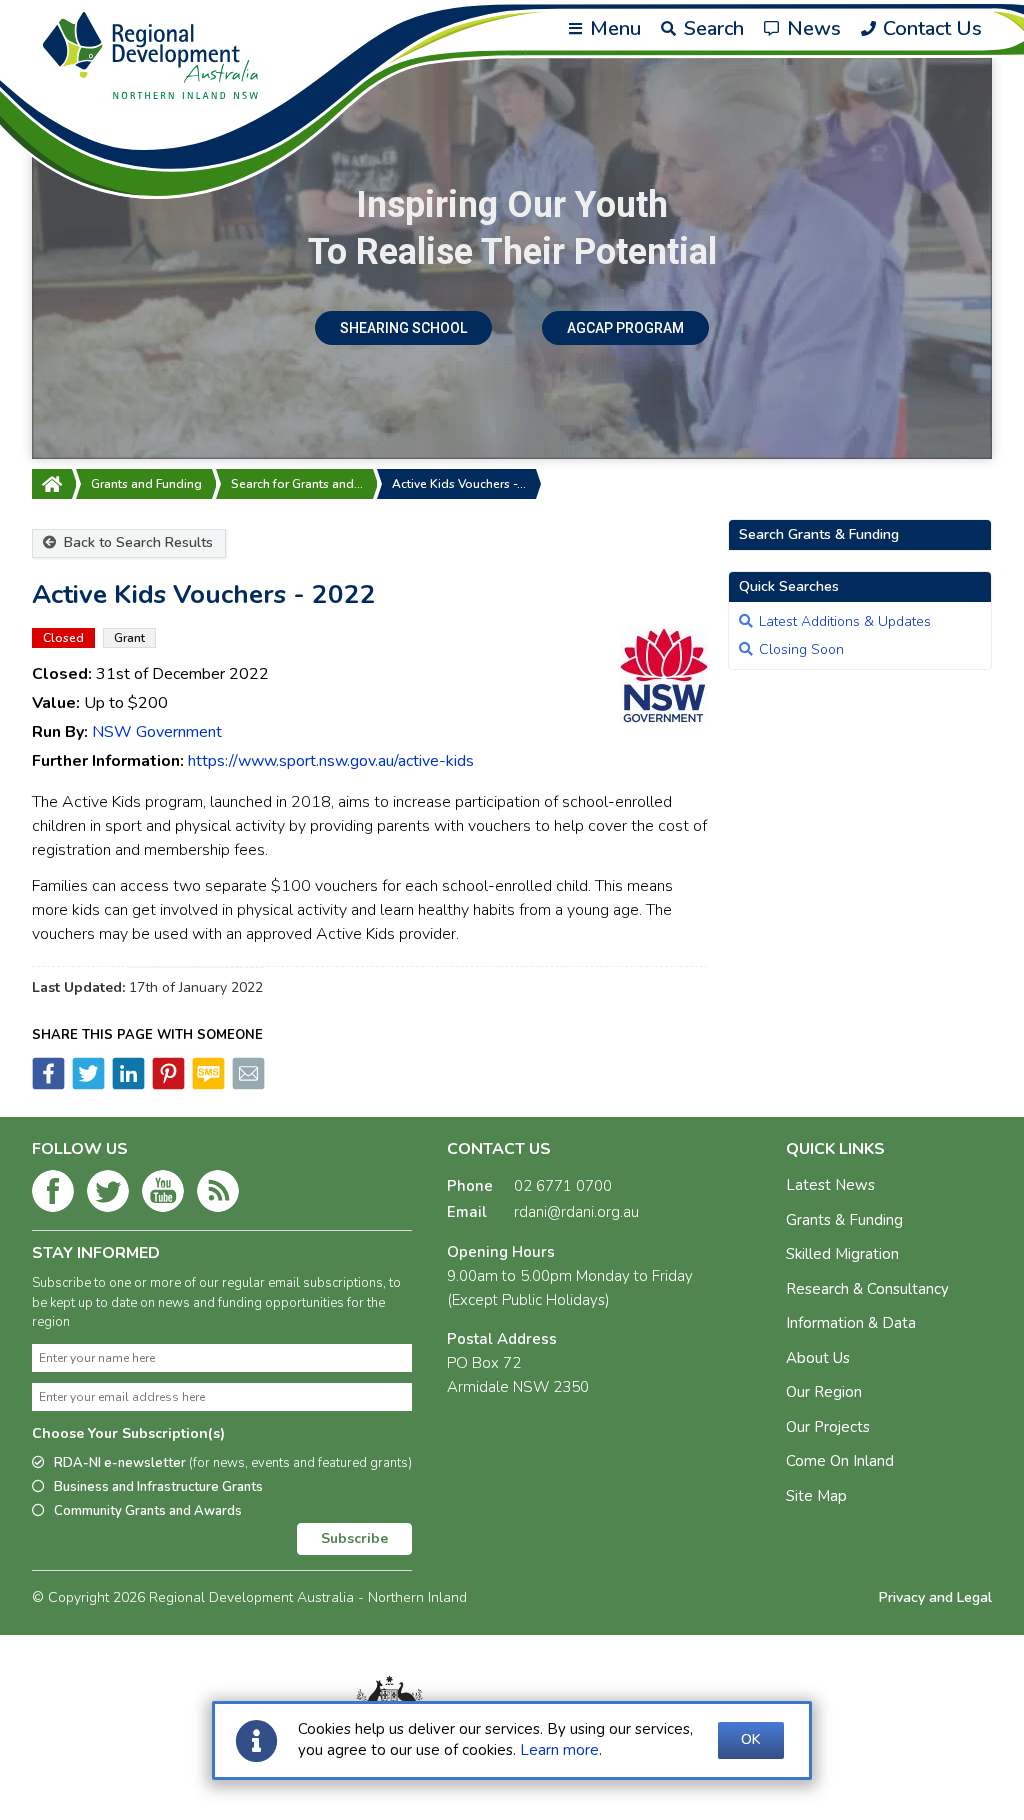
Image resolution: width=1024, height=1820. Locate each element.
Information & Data (851, 1323)
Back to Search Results (136, 542)
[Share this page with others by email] (247, 1085)
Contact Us (930, 28)
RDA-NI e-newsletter (233, 1463)
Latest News (830, 1185)
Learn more (559, 1750)
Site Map (816, 1496)
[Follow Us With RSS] (218, 1195)
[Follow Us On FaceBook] (53, 1195)
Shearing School (403, 328)
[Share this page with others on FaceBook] (48, 1085)
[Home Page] (52, 484)
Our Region (824, 1392)
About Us (818, 1358)
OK (751, 1739)
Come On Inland (840, 1461)
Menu (613, 28)
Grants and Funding (146, 484)
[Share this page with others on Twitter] (87, 1085)
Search (711, 28)
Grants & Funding (844, 1220)
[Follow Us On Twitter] (108, 1195)
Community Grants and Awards (148, 1511)
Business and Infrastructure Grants (158, 1487)
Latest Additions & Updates (845, 621)
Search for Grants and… (297, 484)
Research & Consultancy (867, 1289)
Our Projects (828, 1427)
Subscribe (354, 1538)
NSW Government (157, 732)
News (811, 28)
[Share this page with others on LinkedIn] (127, 1085)
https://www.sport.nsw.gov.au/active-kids (331, 761)
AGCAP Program (625, 328)
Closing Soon (801, 649)
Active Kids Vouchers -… (459, 484)
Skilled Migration (842, 1254)
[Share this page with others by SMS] (207, 1085)
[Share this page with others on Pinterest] (167, 1085)
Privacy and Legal (935, 1597)
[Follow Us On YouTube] (163, 1195)
